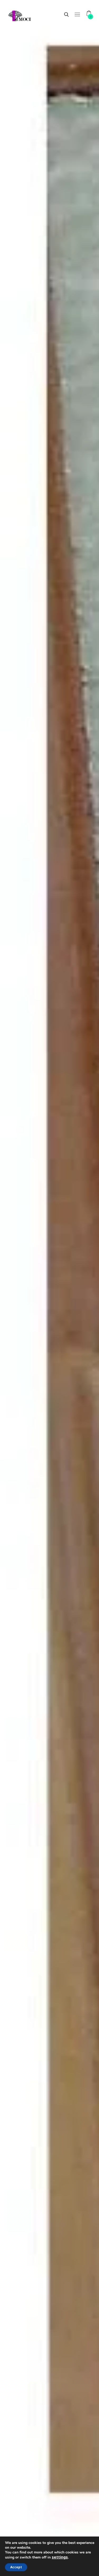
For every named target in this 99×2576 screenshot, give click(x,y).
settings (60, 2557)
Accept (16, 2567)
